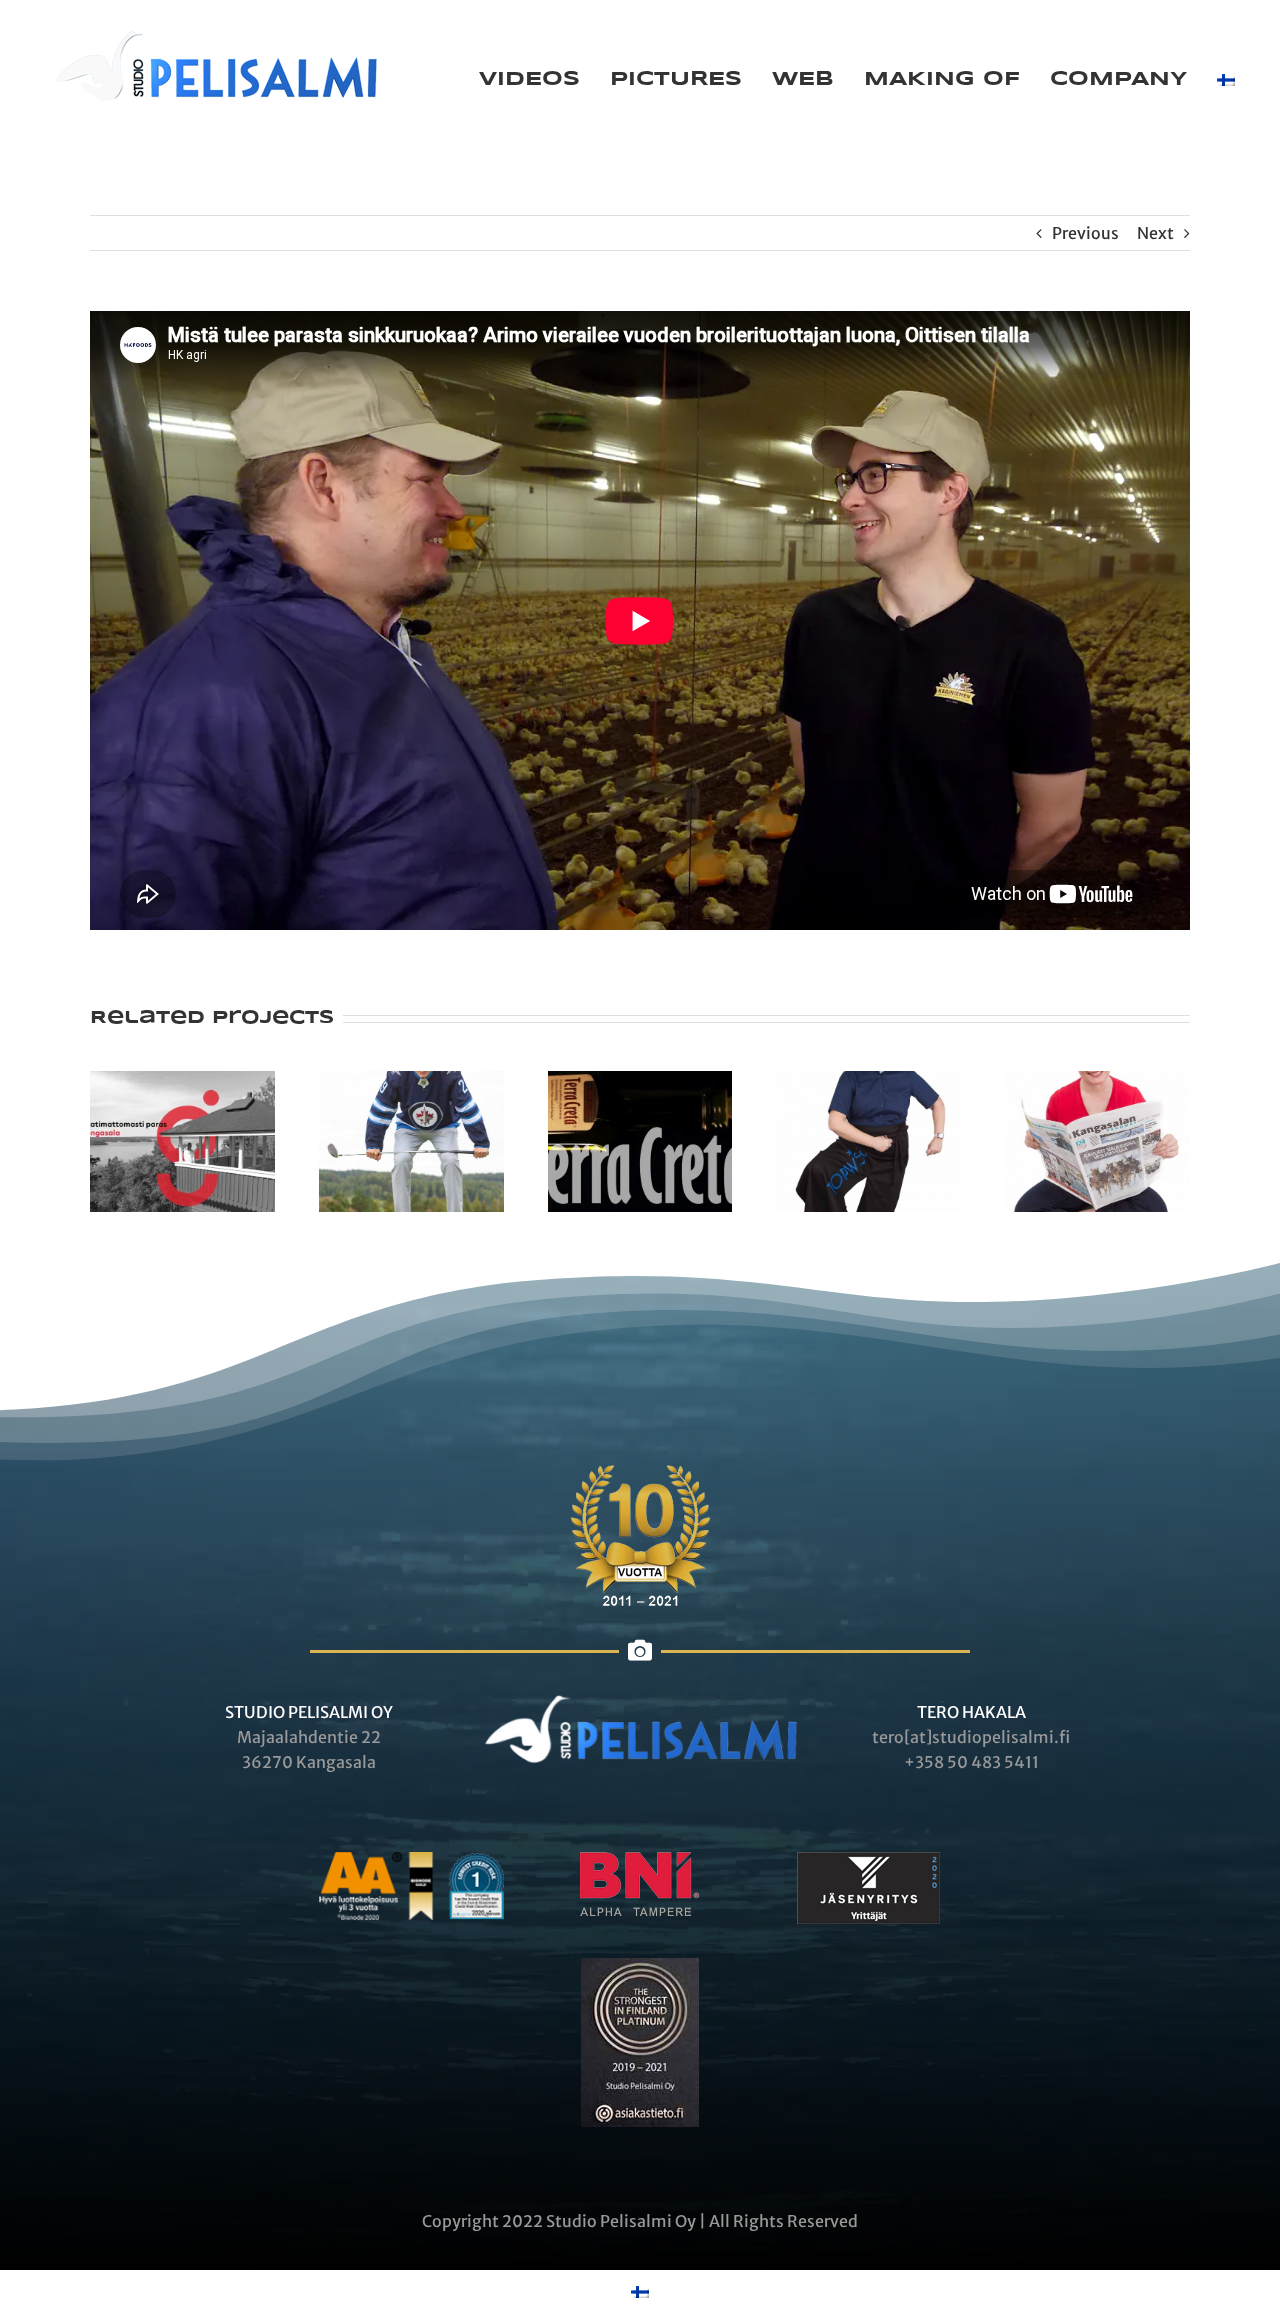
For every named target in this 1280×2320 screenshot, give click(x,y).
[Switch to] (1226, 80)
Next (1155, 233)
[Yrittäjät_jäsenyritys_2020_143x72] (868, 1860)
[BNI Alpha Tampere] (639, 1860)
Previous (1085, 233)
